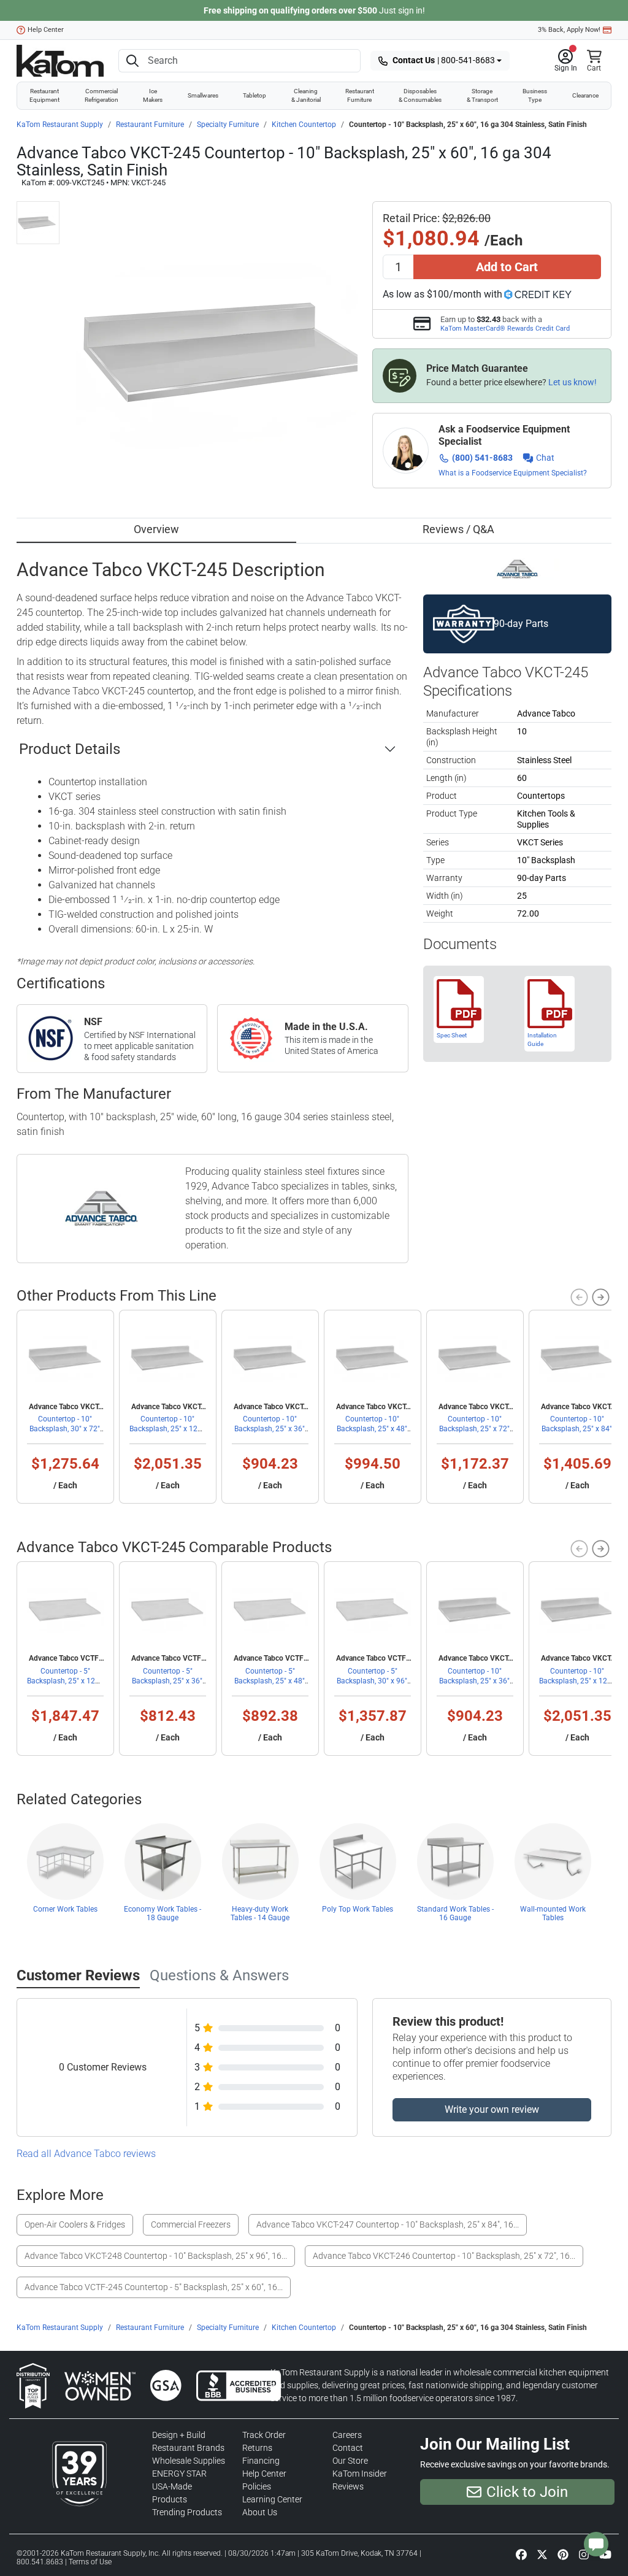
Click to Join (527, 2492)
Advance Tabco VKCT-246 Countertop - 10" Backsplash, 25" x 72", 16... (444, 2256)
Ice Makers (153, 95)
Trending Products (187, 2512)
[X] (542, 2554)
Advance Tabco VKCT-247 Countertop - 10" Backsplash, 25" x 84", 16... (388, 2224)
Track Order (264, 2435)
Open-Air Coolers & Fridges (75, 2224)
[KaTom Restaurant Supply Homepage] (60, 61)
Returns (257, 2448)
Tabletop (255, 95)
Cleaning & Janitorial (306, 95)
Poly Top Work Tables (358, 1909)
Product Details (70, 749)
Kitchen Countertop (304, 125)
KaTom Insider (360, 2474)
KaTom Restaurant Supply (60, 125)
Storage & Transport (482, 95)
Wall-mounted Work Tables (553, 1913)
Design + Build (179, 2435)
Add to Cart (507, 267)
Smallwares (203, 95)
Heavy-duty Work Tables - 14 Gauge (260, 1913)
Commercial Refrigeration (101, 95)
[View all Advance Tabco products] (517, 568)
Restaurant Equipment (44, 95)
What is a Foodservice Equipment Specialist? (513, 473)
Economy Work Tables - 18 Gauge (163, 1913)
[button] (566, 61)
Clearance (585, 95)
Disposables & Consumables (420, 95)
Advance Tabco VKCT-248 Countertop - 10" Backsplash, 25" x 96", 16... (156, 2256)
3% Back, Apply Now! (569, 30)
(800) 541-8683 (482, 458)
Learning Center (272, 2499)
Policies (257, 2486)
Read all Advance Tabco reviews (86, 2154)
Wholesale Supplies (189, 2461)
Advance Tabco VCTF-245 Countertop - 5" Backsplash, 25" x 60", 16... (154, 2287)
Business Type (535, 95)
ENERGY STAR (179, 2474)
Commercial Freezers (191, 2224)
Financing (261, 2461)
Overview (156, 529)
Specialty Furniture (228, 125)
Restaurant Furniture (360, 95)
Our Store (350, 2461)
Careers (347, 2435)
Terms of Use (90, 2562)
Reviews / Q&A (458, 529)
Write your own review (492, 2109)
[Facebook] (521, 2554)
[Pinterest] (563, 2554)
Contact (348, 2448)
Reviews (348, 2486)
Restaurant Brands (188, 2448)
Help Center (46, 30)
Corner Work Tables (65, 1909)
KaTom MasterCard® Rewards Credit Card (505, 328)
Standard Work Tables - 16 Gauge (455, 1913)
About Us (260, 2512)
